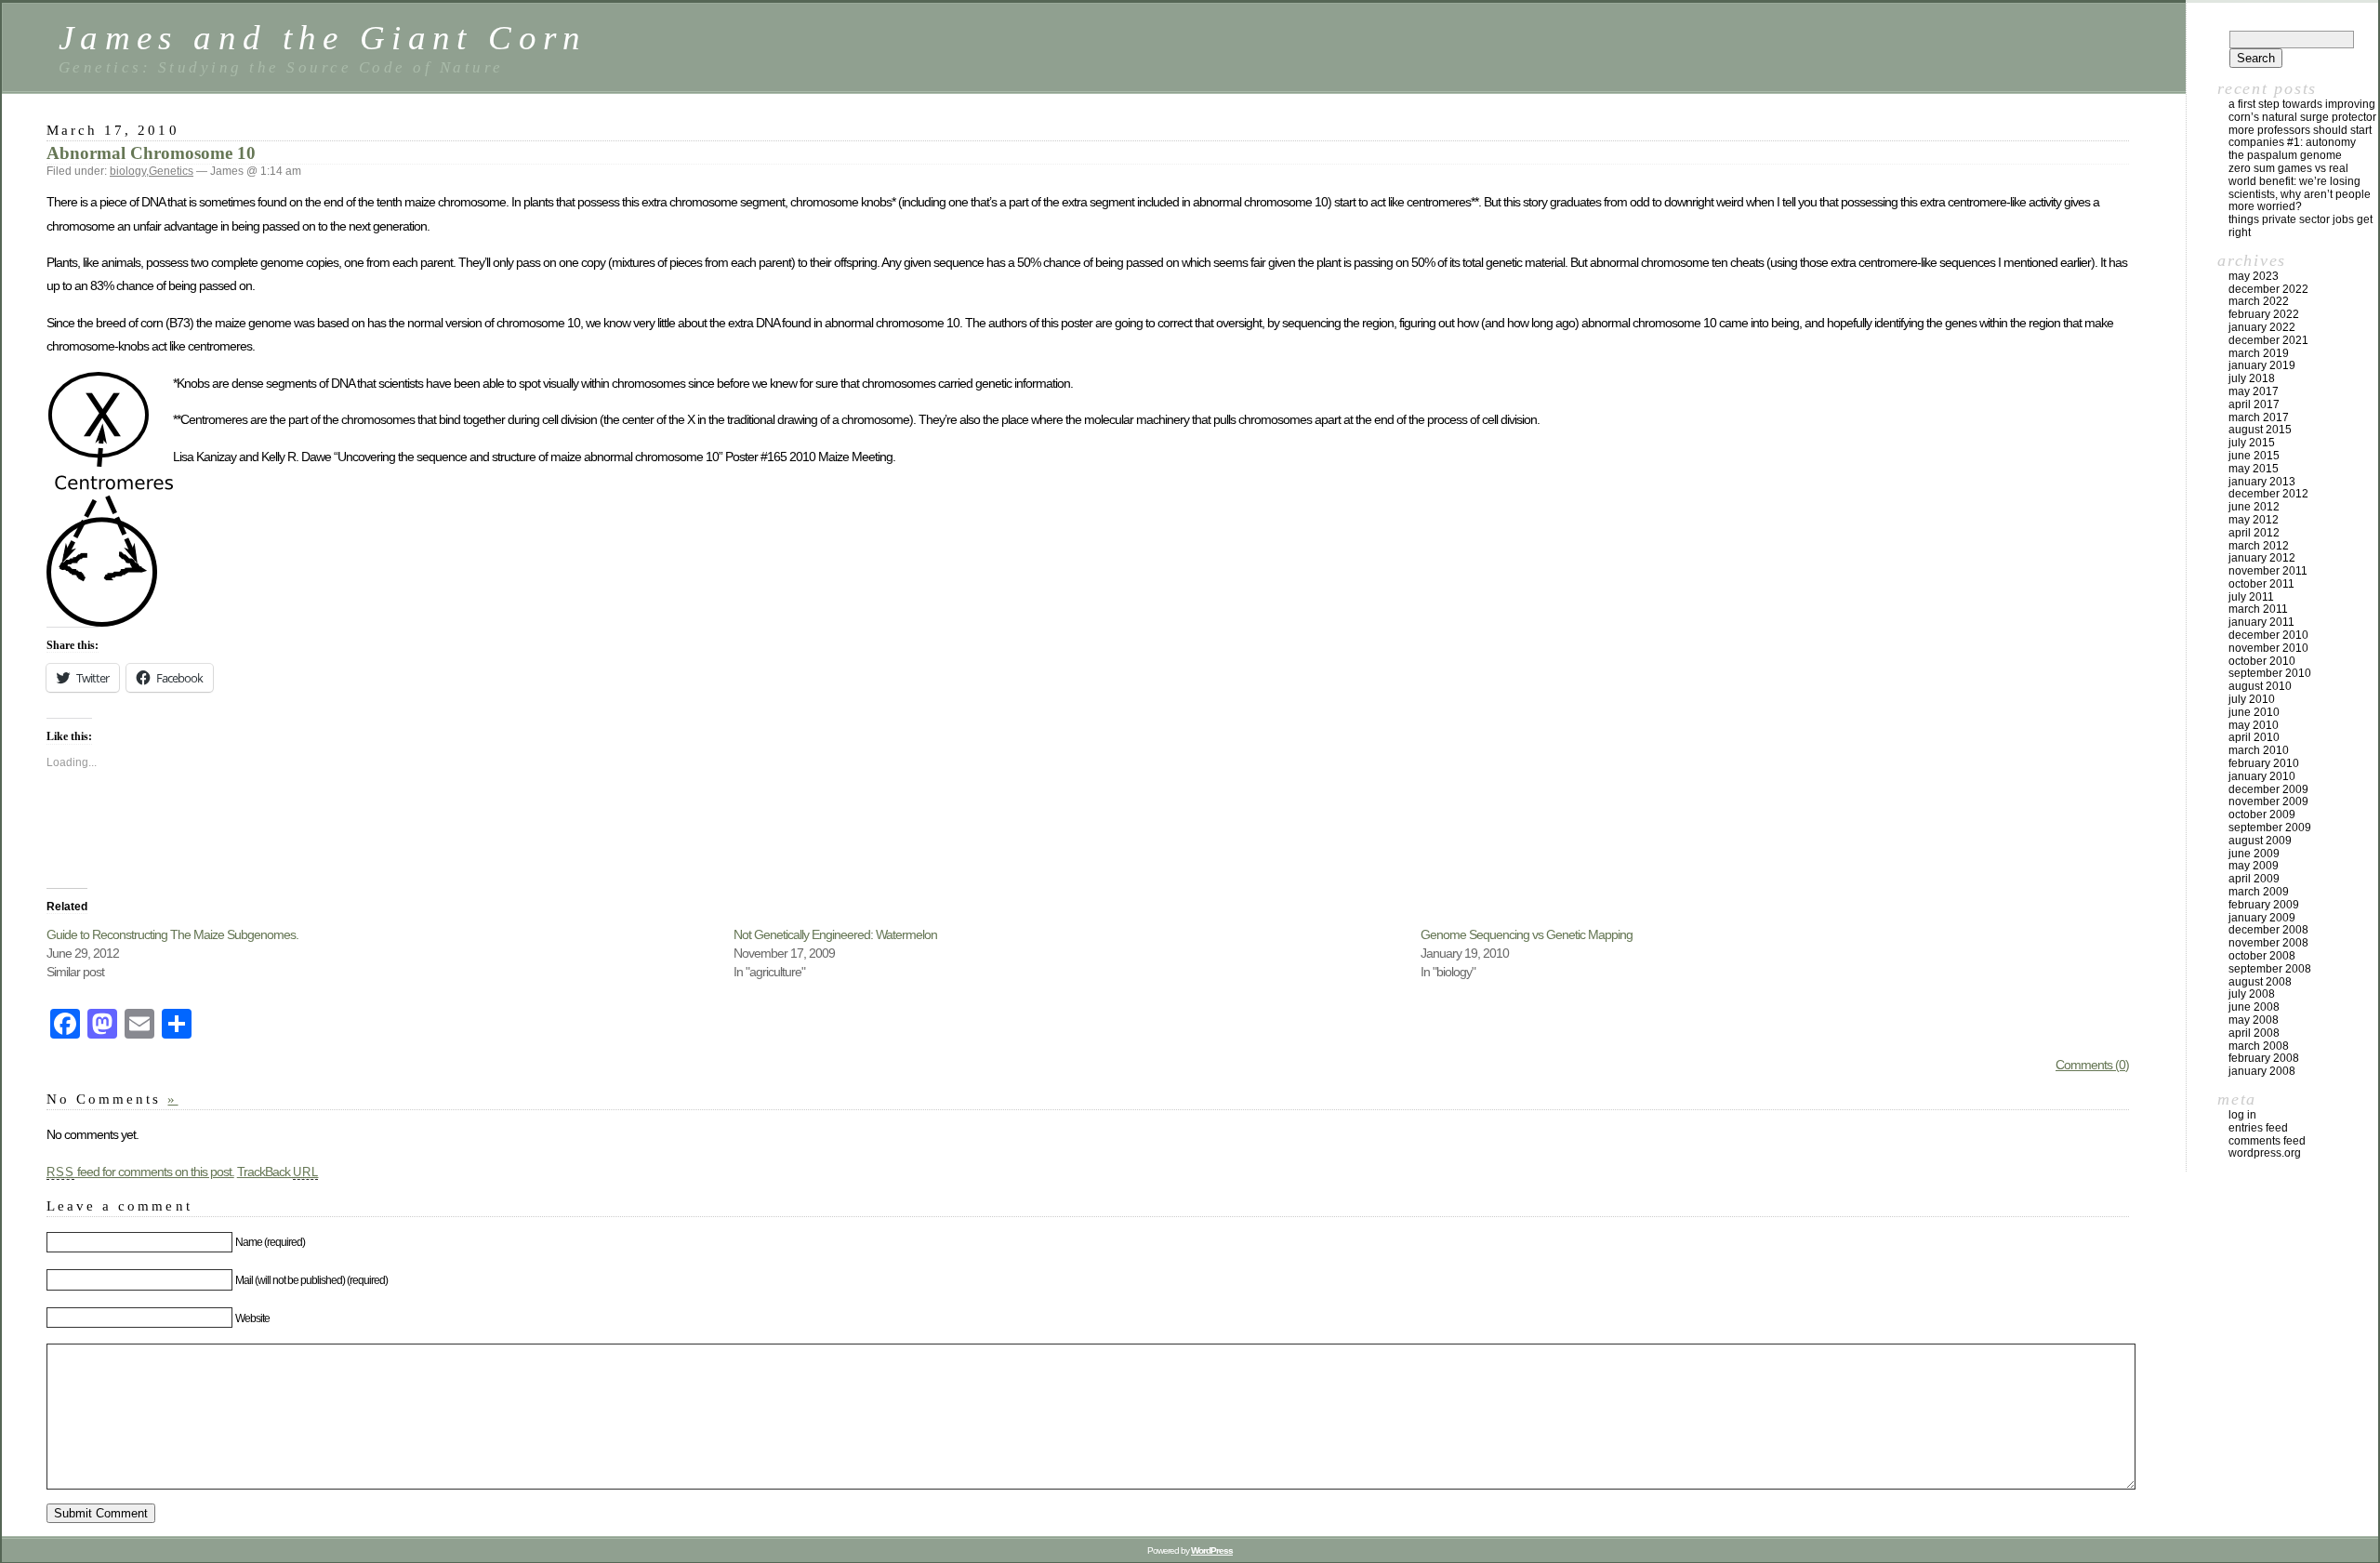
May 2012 (2254, 520)
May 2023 (2254, 276)
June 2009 (2254, 854)
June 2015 (2254, 456)
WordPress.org (2265, 1153)
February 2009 (2264, 905)
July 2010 (2252, 699)
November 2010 (2268, 648)
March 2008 (2259, 1046)
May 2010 (2254, 725)
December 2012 (2268, 494)
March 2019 (2259, 353)
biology (128, 171)
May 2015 (2254, 469)
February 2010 (2264, 763)
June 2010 (2254, 712)
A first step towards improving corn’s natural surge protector (2302, 111)
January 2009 (2262, 918)
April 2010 (2254, 737)
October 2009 (2262, 815)
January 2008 (2262, 1071)
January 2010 (2262, 776)
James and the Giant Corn (323, 38)
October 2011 (2261, 584)
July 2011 (2251, 597)
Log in (2242, 1115)
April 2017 (2254, 404)
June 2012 (2254, 507)
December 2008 (2268, 930)
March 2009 (2259, 892)
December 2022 (2268, 289)
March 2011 (2258, 609)
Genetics (171, 171)
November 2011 (2268, 571)
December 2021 (2268, 340)
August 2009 (2260, 841)
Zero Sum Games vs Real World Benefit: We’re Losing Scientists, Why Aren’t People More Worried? (2300, 187)
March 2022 (2259, 301)
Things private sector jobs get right (2301, 226)
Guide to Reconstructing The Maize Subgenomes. (172, 934)
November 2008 (2268, 943)
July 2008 (2252, 994)
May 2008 (2254, 1020)
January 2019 (2262, 365)
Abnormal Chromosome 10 (151, 153)
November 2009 (2268, 801)
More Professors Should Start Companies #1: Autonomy (2300, 137)
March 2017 (2259, 417)
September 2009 (2270, 828)
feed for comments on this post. (140, 1172)
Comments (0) (2092, 1065)
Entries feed (2258, 1128)
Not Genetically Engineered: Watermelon (835, 934)
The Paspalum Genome (2285, 155)
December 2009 (2268, 789)
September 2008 (2270, 969)
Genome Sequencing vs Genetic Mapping (1527, 934)
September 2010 (2270, 673)
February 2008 (2264, 1058)
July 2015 (2252, 443)
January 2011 (2261, 622)
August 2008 (2260, 982)
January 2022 (2262, 327)
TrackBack (278, 1172)
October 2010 (2262, 661)
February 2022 (2264, 314)
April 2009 (2254, 879)
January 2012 (2262, 558)
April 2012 (2254, 533)
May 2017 (2254, 391)
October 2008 (2262, 956)
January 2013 (2262, 482)
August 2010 (2260, 686)
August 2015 (2260, 430)
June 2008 (2254, 1007)
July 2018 (2252, 378)
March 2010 (2259, 750)
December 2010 (2268, 635)
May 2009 (2254, 866)
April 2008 (2254, 1033)
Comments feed (2267, 1141)
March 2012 (2259, 546)
